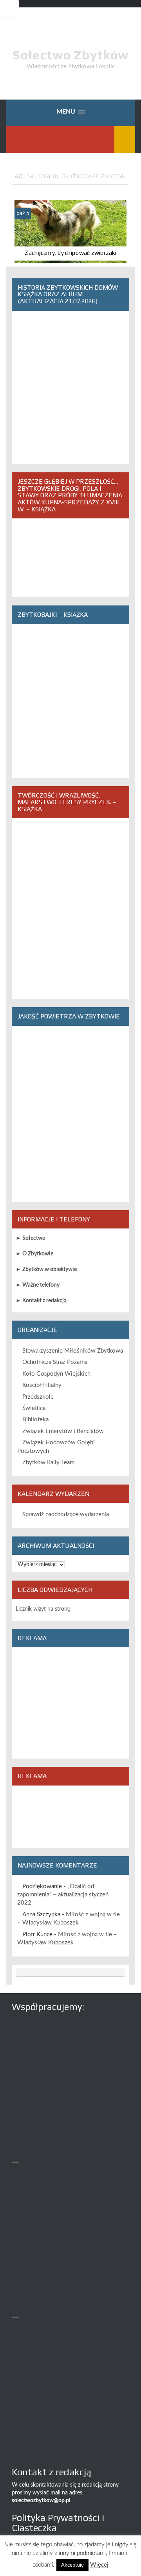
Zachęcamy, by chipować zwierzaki (70, 253)
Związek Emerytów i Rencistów (63, 1431)
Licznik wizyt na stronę (43, 1609)
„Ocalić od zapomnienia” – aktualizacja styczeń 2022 (63, 1895)
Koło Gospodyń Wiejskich (56, 1374)
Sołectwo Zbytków (70, 55)
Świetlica (34, 1408)
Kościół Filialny (42, 1385)
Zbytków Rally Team (48, 1462)
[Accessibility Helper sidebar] (9, 9)
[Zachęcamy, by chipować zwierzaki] (70, 231)
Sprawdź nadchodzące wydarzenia (66, 1514)
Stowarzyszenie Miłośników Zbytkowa (73, 1351)
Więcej (99, 2565)
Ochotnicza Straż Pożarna (55, 1362)
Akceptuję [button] (72, 2565)
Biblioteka (35, 1420)
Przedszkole (38, 1397)
